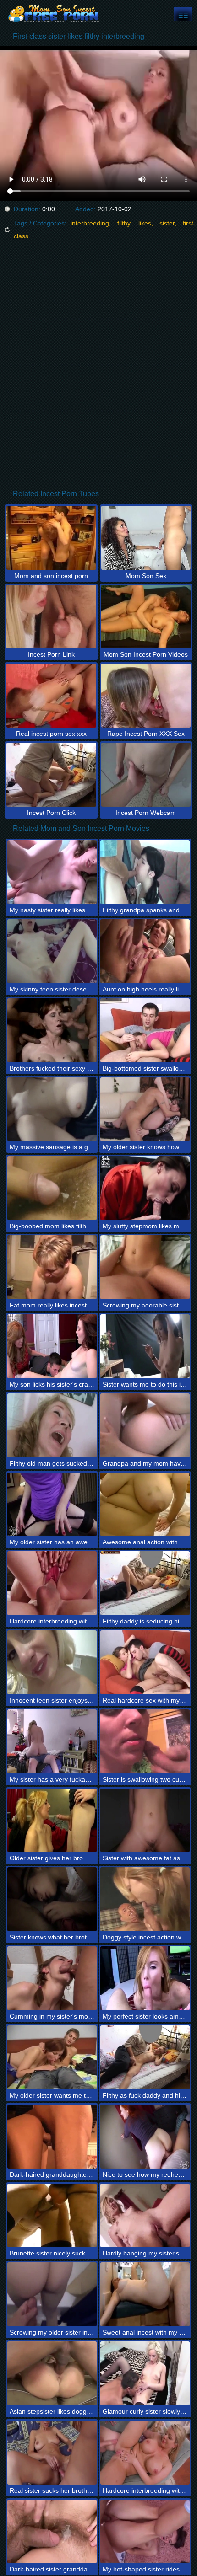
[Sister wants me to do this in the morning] (145, 1346)
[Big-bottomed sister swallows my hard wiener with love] (145, 1030)
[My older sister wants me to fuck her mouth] (52, 2057)
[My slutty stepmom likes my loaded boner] (145, 1188)
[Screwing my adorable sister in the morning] (145, 1267)
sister (167, 223)
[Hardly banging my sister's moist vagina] (145, 2216)
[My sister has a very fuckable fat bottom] (52, 1741)
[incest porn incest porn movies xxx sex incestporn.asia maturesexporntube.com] (183, 14)
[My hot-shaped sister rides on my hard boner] (145, 2532)
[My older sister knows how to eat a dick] (145, 1109)
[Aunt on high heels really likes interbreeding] (145, 951)
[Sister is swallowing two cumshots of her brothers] (145, 1741)
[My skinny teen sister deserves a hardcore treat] (52, 951)
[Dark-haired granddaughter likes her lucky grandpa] (52, 2137)
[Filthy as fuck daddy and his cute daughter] (145, 2057)
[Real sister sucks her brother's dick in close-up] (52, 2453)
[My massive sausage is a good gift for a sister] (52, 1109)
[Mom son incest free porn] (55, 14)
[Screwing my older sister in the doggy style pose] (52, 2294)
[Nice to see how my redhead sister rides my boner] (145, 2137)
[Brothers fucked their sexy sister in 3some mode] (52, 1030)
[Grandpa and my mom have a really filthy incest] (145, 1425)
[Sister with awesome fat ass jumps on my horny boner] (145, 1821)
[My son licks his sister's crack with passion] (52, 1346)
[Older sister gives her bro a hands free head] (52, 1821)
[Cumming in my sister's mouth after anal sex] (52, 1978)
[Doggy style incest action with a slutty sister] (145, 1899)
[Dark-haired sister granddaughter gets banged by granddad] (52, 2532)
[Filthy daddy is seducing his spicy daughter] (145, 1583)
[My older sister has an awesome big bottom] (52, 1505)
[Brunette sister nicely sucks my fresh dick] (52, 2216)
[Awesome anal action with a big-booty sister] (145, 1505)
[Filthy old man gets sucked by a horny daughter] (52, 1425)
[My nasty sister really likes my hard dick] (52, 872)
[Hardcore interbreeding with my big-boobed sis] (145, 2453)
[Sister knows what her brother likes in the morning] (52, 1899)
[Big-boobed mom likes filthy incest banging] (52, 1188)
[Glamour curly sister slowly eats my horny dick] (145, 2373)
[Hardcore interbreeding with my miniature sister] (52, 1583)
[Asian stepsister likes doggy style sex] (52, 2373)
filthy (124, 223)
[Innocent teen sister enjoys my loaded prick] (52, 1662)
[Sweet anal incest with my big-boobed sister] (145, 2294)
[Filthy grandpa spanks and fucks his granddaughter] (145, 872)
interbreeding (90, 223)
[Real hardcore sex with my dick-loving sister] (145, 1662)
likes (145, 223)
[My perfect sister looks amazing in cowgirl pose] (145, 1978)
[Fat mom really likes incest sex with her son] (52, 1267)
